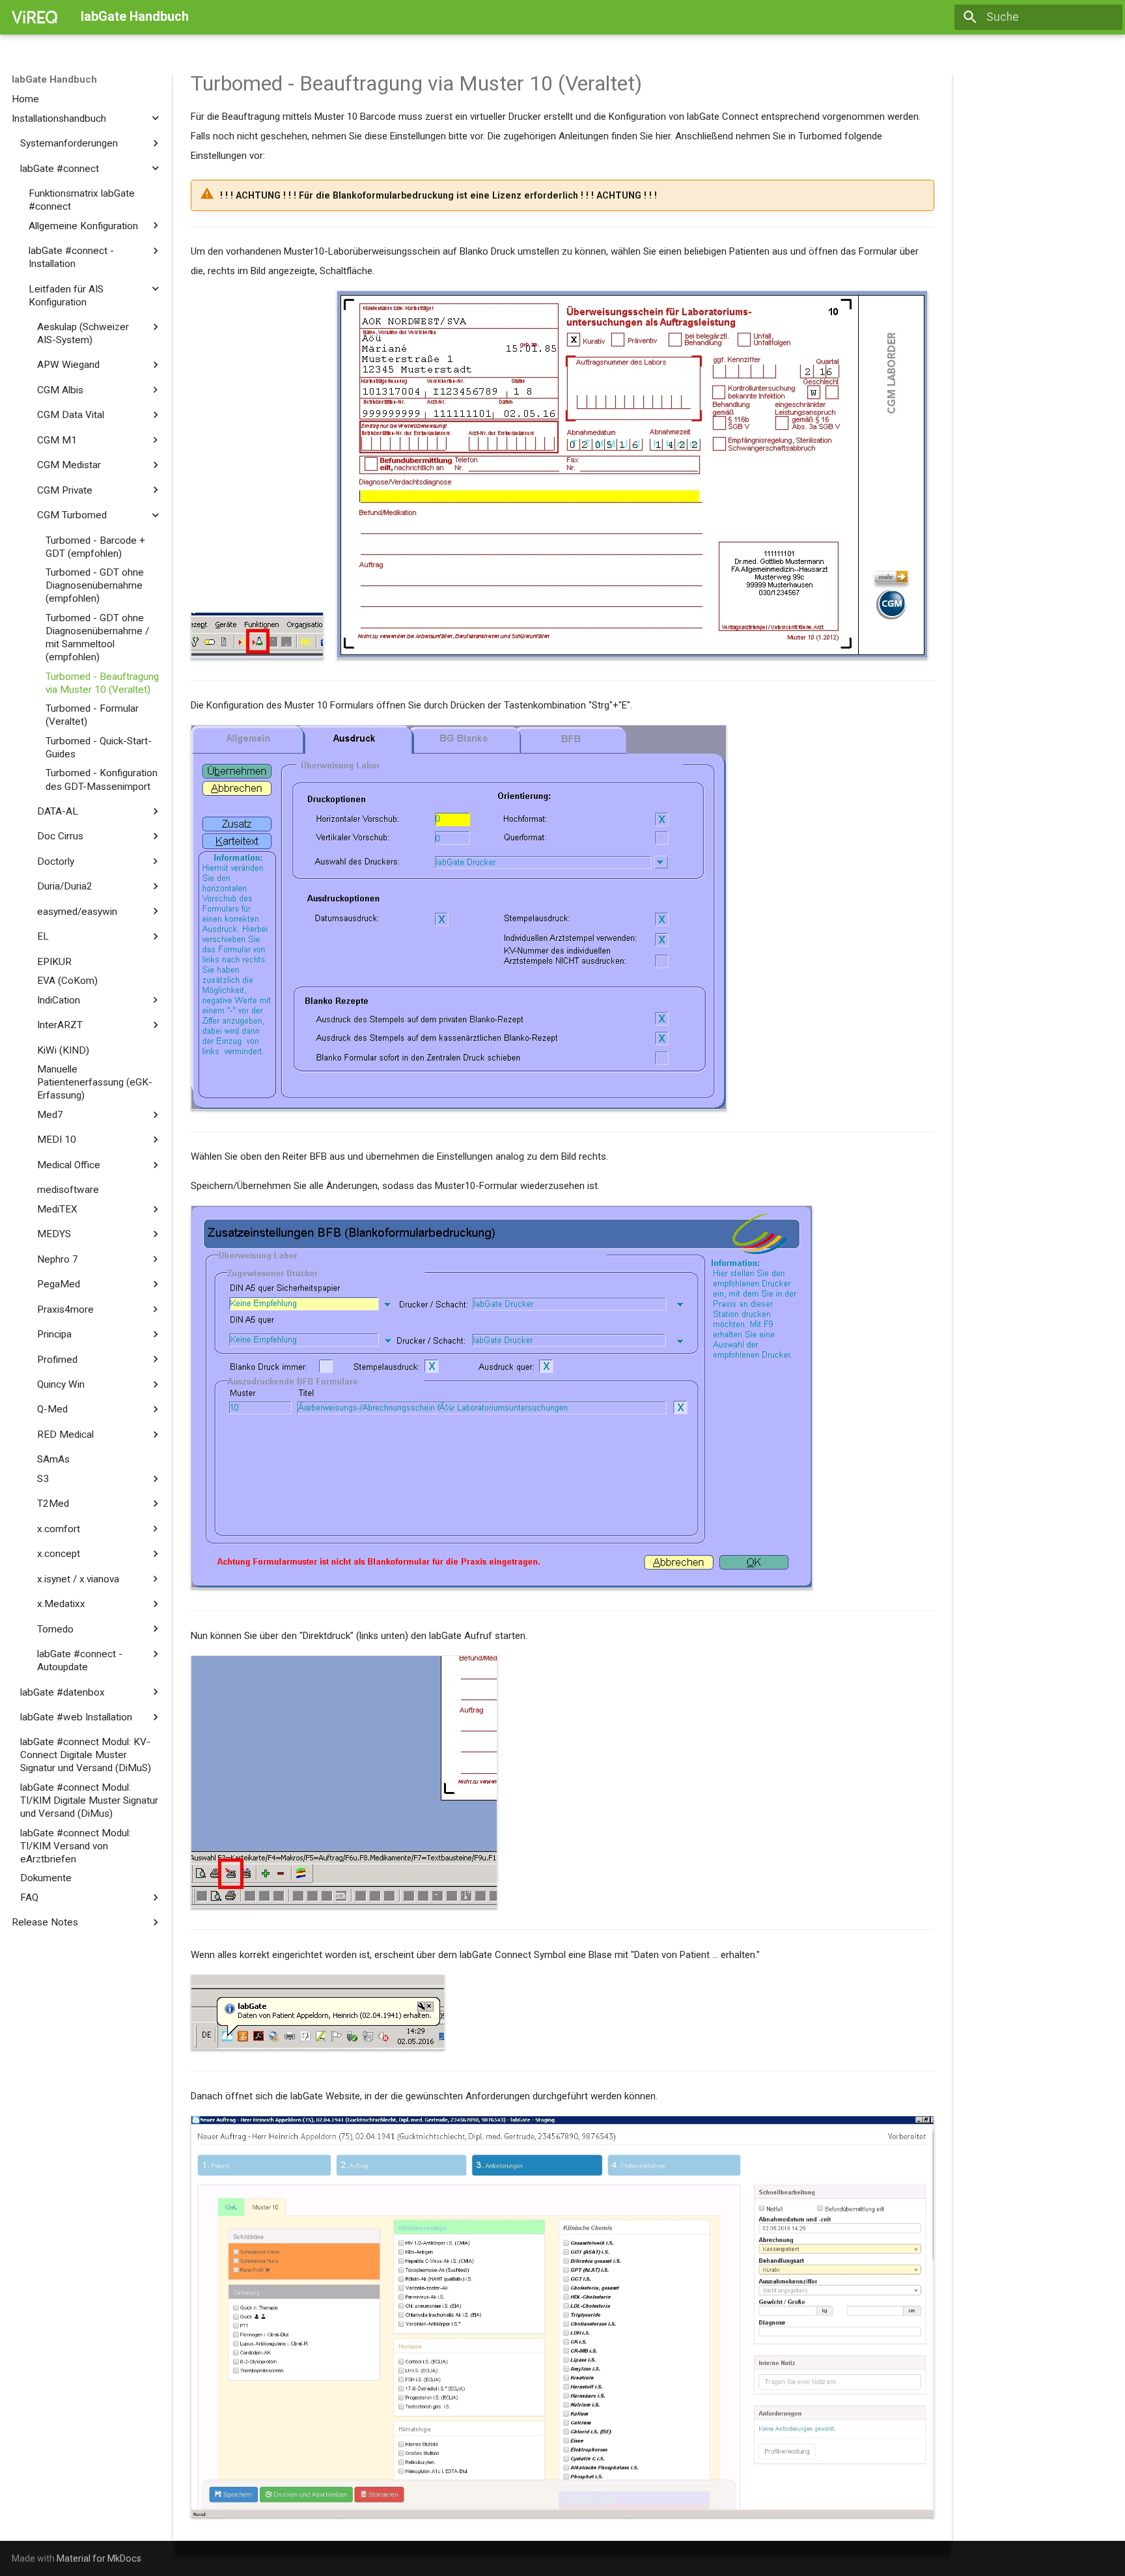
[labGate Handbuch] (35, 17)
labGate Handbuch (54, 79)
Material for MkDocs (99, 2558)
